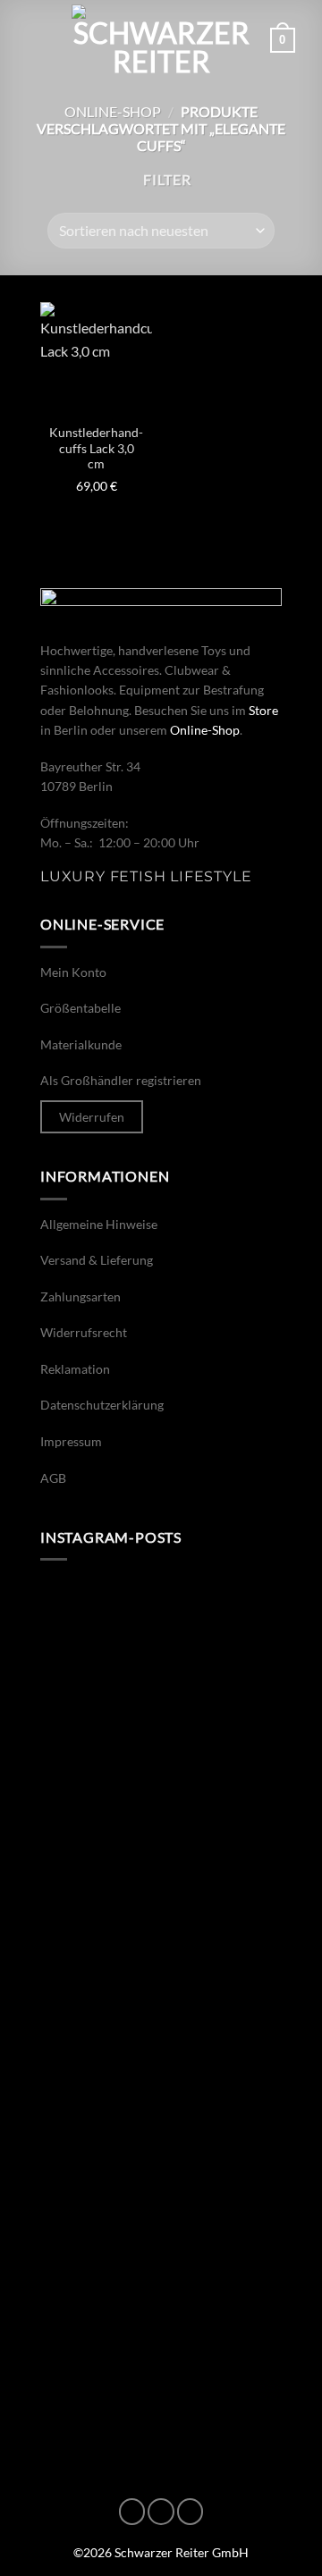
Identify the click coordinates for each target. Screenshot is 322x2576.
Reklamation (75, 1369)
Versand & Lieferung (97, 1260)
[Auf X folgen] (191, 2512)
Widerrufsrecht (84, 1332)
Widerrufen (92, 1117)
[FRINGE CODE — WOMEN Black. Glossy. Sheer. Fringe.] (161, 1942)
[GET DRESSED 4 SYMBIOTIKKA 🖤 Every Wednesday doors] (161, 2230)
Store (263, 710)
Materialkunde (81, 1044)
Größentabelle (80, 1008)
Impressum (71, 1441)
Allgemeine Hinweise (99, 1224)
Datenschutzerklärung (102, 1405)
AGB (53, 1478)
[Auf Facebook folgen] (132, 2512)
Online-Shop (113, 111)
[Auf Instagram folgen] (161, 2512)
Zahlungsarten (80, 1296)
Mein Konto (73, 972)
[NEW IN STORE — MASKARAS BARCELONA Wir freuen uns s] (161, 2086)
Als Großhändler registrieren (121, 1080)
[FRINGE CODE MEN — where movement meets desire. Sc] (161, 1798)
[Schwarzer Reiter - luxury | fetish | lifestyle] (161, 40)
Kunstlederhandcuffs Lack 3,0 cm (96, 448)
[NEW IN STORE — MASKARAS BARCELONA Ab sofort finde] (161, 1653)
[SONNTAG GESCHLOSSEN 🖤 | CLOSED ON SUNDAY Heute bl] (161, 2374)
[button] (38, 40)
